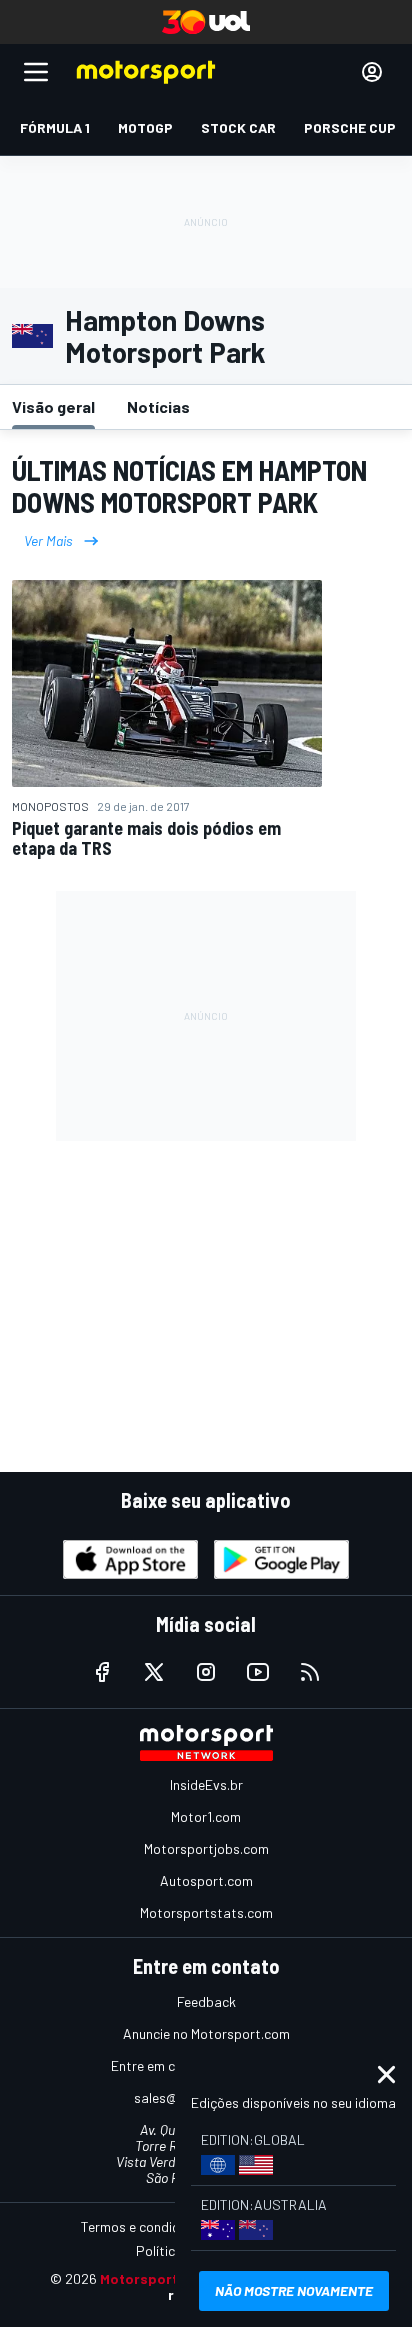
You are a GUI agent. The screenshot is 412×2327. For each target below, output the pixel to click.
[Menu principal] (36, 72)
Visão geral (53, 406)
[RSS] (310, 1672)
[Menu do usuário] (372, 72)
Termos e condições (141, 2226)
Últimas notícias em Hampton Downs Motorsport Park (189, 486)
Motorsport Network (169, 2278)
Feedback (206, 2001)
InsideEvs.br (206, 1784)
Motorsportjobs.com (206, 1848)
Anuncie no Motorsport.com (206, 2033)
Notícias (158, 406)
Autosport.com (206, 1880)
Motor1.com (206, 1816)
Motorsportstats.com (206, 1912)
